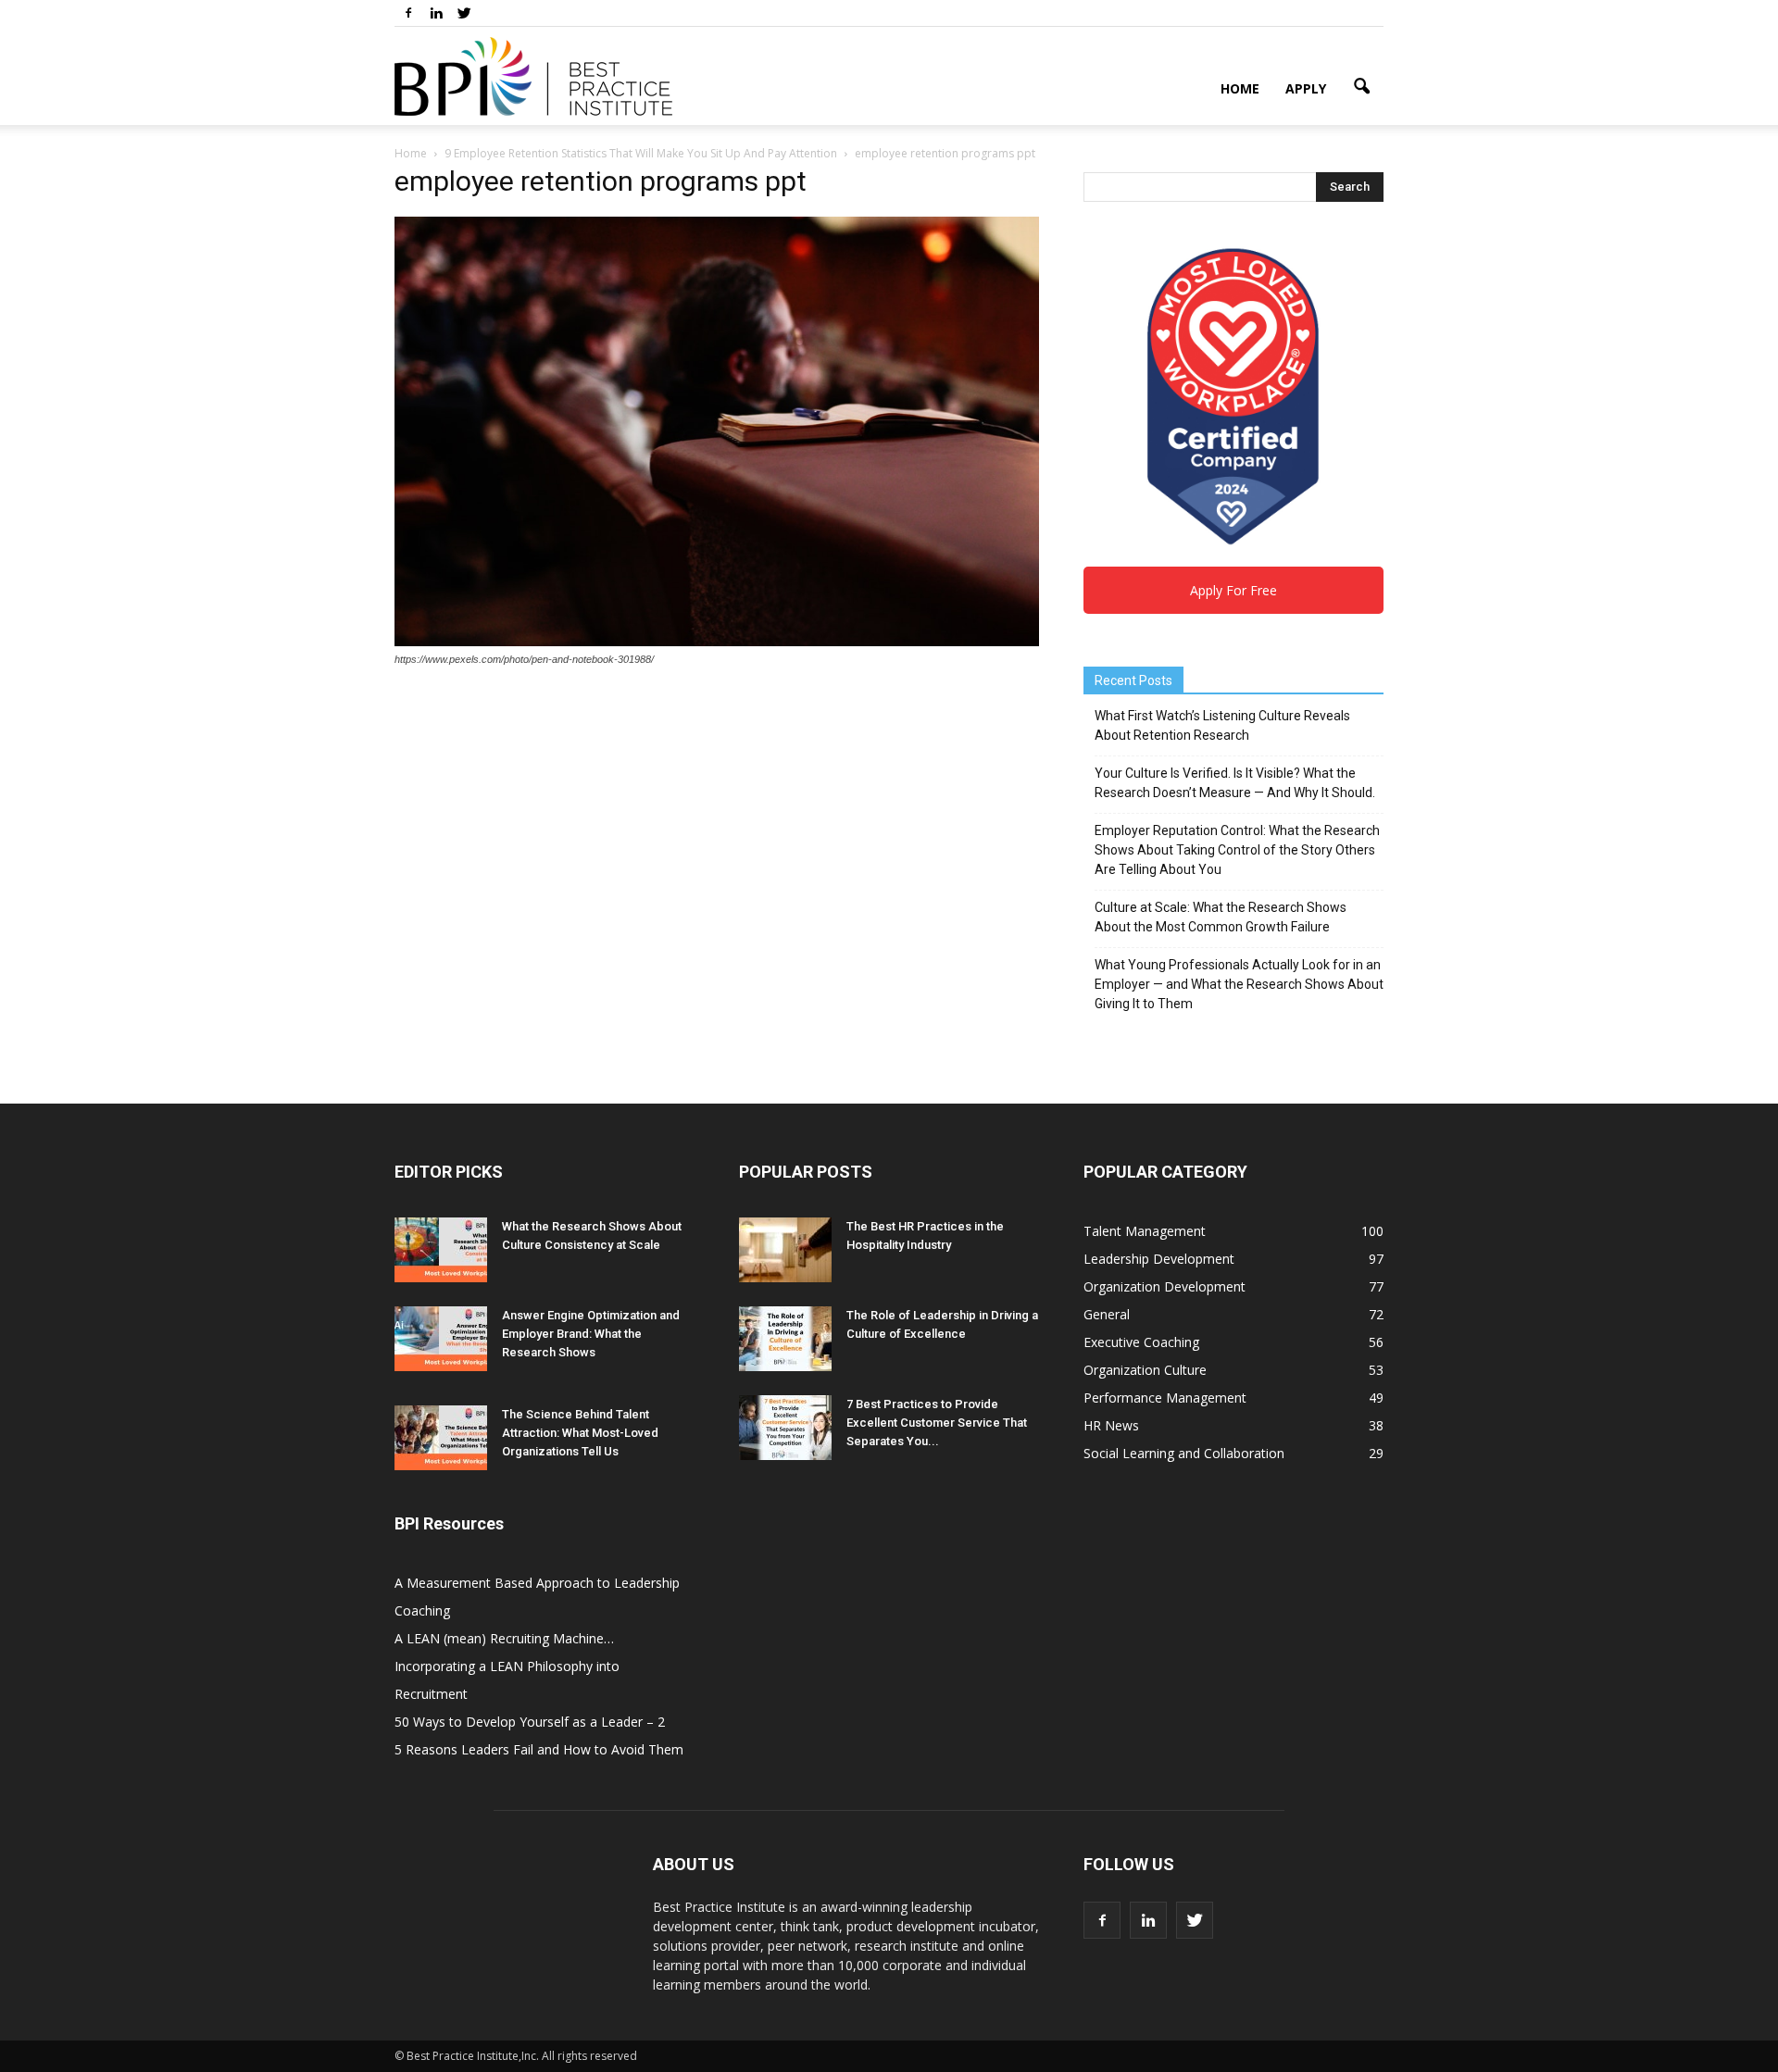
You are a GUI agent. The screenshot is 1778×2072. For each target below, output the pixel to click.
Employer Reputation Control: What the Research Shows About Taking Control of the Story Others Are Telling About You (1237, 850)
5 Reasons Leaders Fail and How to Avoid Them (539, 1749)
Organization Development (1164, 1286)
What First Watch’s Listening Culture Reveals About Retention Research (1222, 725)
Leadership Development (1159, 1259)
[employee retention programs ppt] (717, 642)
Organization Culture (1145, 1370)
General (1107, 1314)
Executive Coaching (1141, 1342)
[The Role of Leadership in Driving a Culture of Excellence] (785, 1339)
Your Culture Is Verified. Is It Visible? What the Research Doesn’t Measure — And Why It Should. (1235, 783)
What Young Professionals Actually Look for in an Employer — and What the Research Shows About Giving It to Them (1239, 984)
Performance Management (1165, 1398)
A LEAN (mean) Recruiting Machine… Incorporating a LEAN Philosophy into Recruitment (507, 1666)
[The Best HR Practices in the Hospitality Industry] (785, 1250)
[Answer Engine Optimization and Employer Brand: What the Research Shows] (441, 1339)
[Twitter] (464, 13)
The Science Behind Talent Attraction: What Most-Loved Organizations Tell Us (580, 1433)
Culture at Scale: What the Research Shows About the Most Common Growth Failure (1221, 917)
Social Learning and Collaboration (1184, 1453)
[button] (1361, 87)
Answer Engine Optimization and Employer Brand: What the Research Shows (591, 1334)
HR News (1111, 1425)
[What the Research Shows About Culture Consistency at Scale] (441, 1250)
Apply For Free (1233, 590)
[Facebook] (408, 13)
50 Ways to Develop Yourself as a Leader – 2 (530, 1722)
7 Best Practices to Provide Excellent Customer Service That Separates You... (937, 1423)
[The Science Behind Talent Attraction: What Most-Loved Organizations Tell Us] (441, 1438)
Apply (1306, 88)
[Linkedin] (436, 13)
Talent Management (1145, 1231)
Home (1240, 88)
